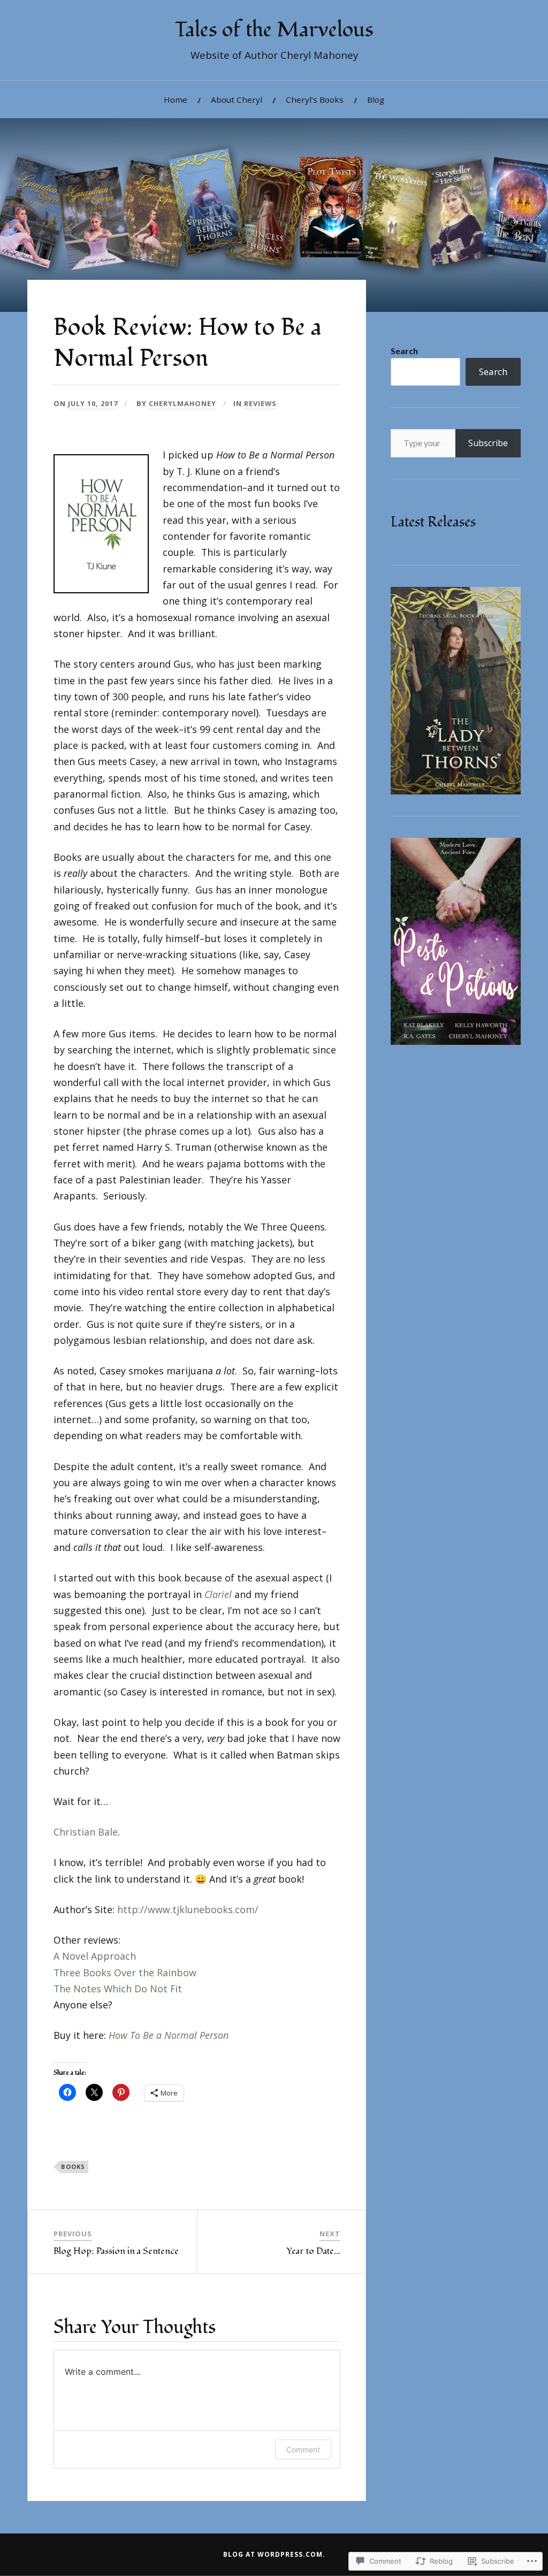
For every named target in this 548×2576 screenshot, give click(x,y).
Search (404, 351)
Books (73, 2166)
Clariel (218, 1594)
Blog (376, 100)
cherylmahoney (182, 403)
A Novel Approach (95, 1956)
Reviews (260, 403)
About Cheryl (237, 100)
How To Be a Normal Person (169, 2035)
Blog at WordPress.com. (274, 2554)
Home (176, 100)
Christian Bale (86, 1832)
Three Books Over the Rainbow (125, 1973)
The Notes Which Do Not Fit (118, 1989)
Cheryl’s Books (315, 100)
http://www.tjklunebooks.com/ (188, 1909)
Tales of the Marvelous (274, 30)
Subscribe (488, 443)
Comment (303, 2449)
